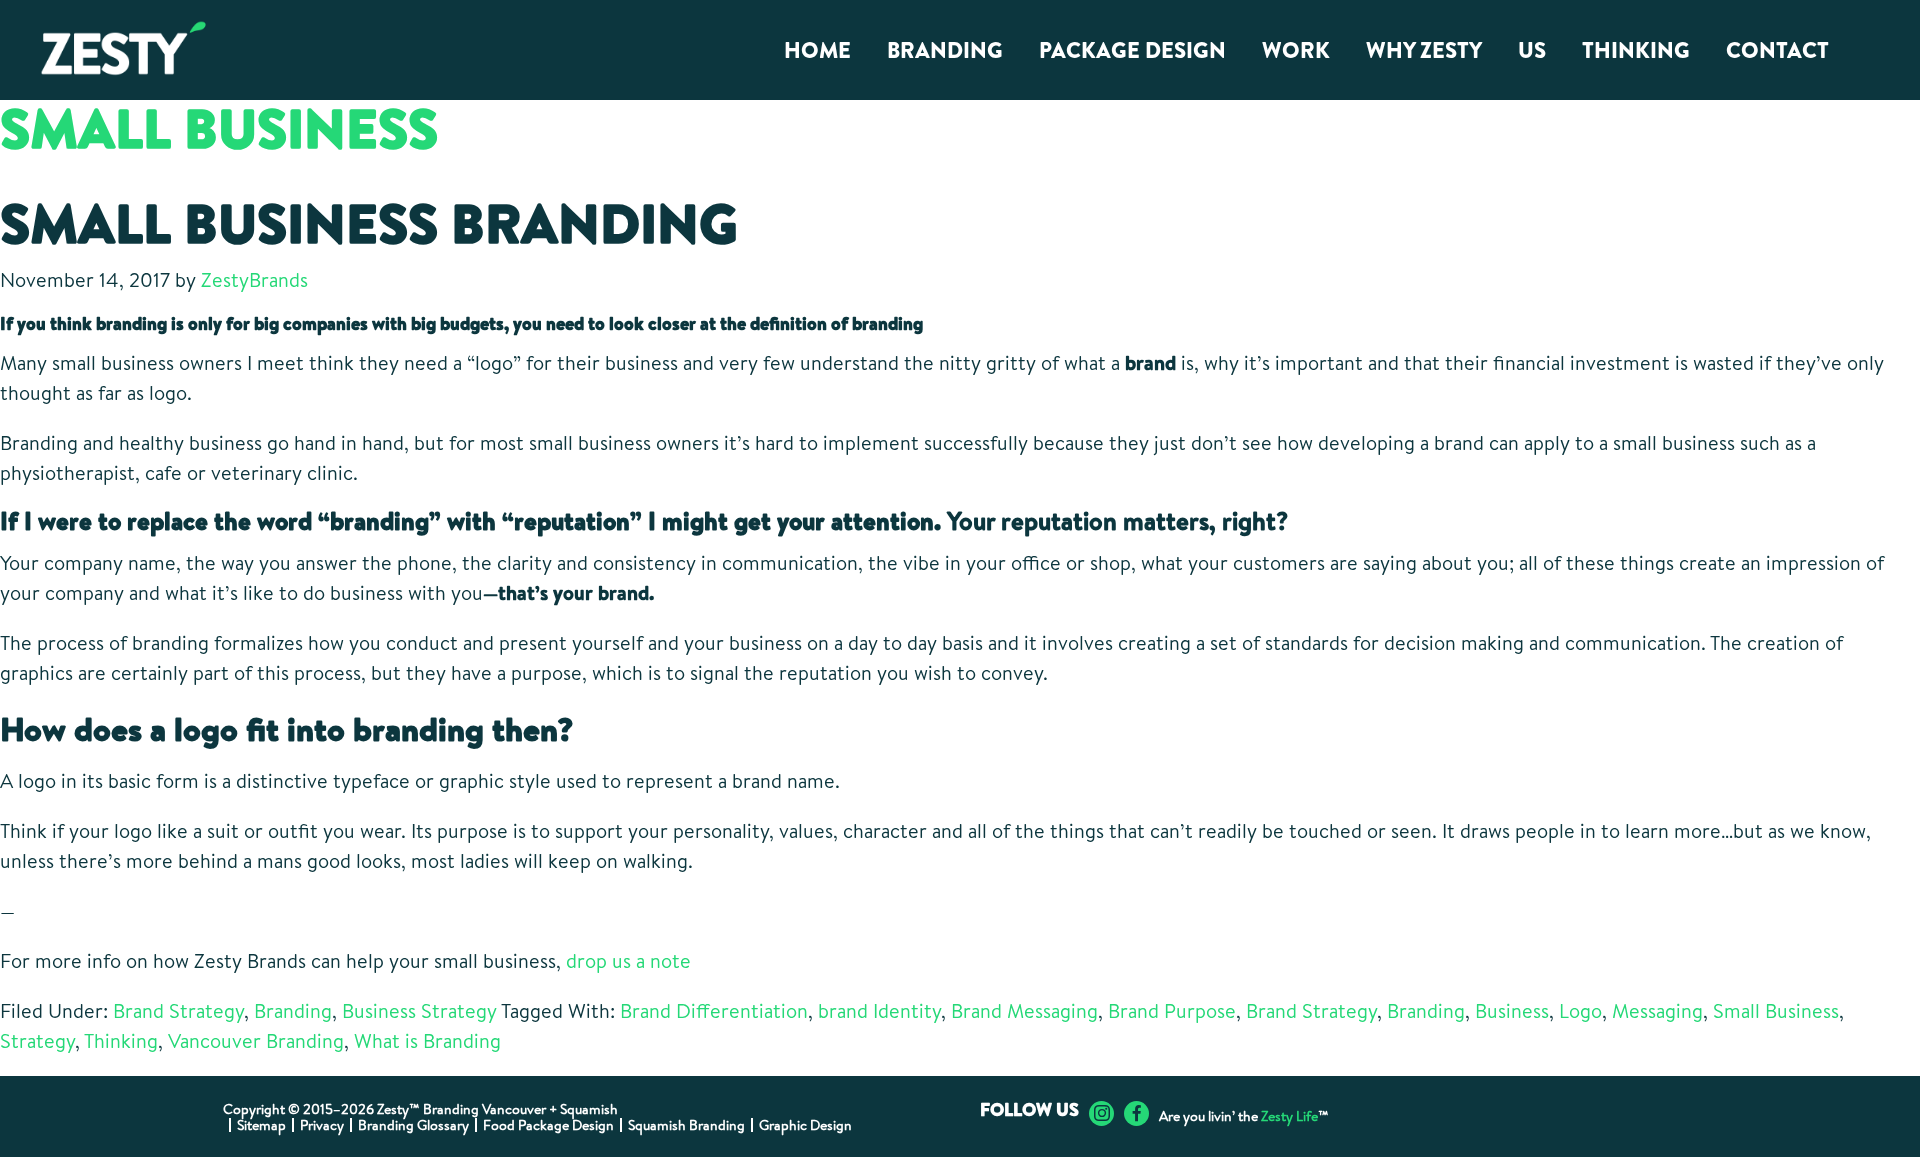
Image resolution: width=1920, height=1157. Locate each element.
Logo (1580, 1010)
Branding (293, 1010)
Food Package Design (548, 1125)
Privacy (322, 1125)
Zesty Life (1289, 1116)
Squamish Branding (686, 1125)
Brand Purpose (1172, 1010)
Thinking (121, 1040)
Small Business (1776, 1010)
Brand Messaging (1024, 1010)
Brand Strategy (178, 1010)
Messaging (1657, 1010)
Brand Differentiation (714, 1010)
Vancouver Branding (256, 1040)
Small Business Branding (369, 222)
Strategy (37, 1040)
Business (1512, 1010)
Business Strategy (419, 1010)
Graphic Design (805, 1125)
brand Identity (879, 1010)
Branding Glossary (413, 1125)
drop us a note (628, 960)
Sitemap (261, 1125)
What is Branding (427, 1040)
